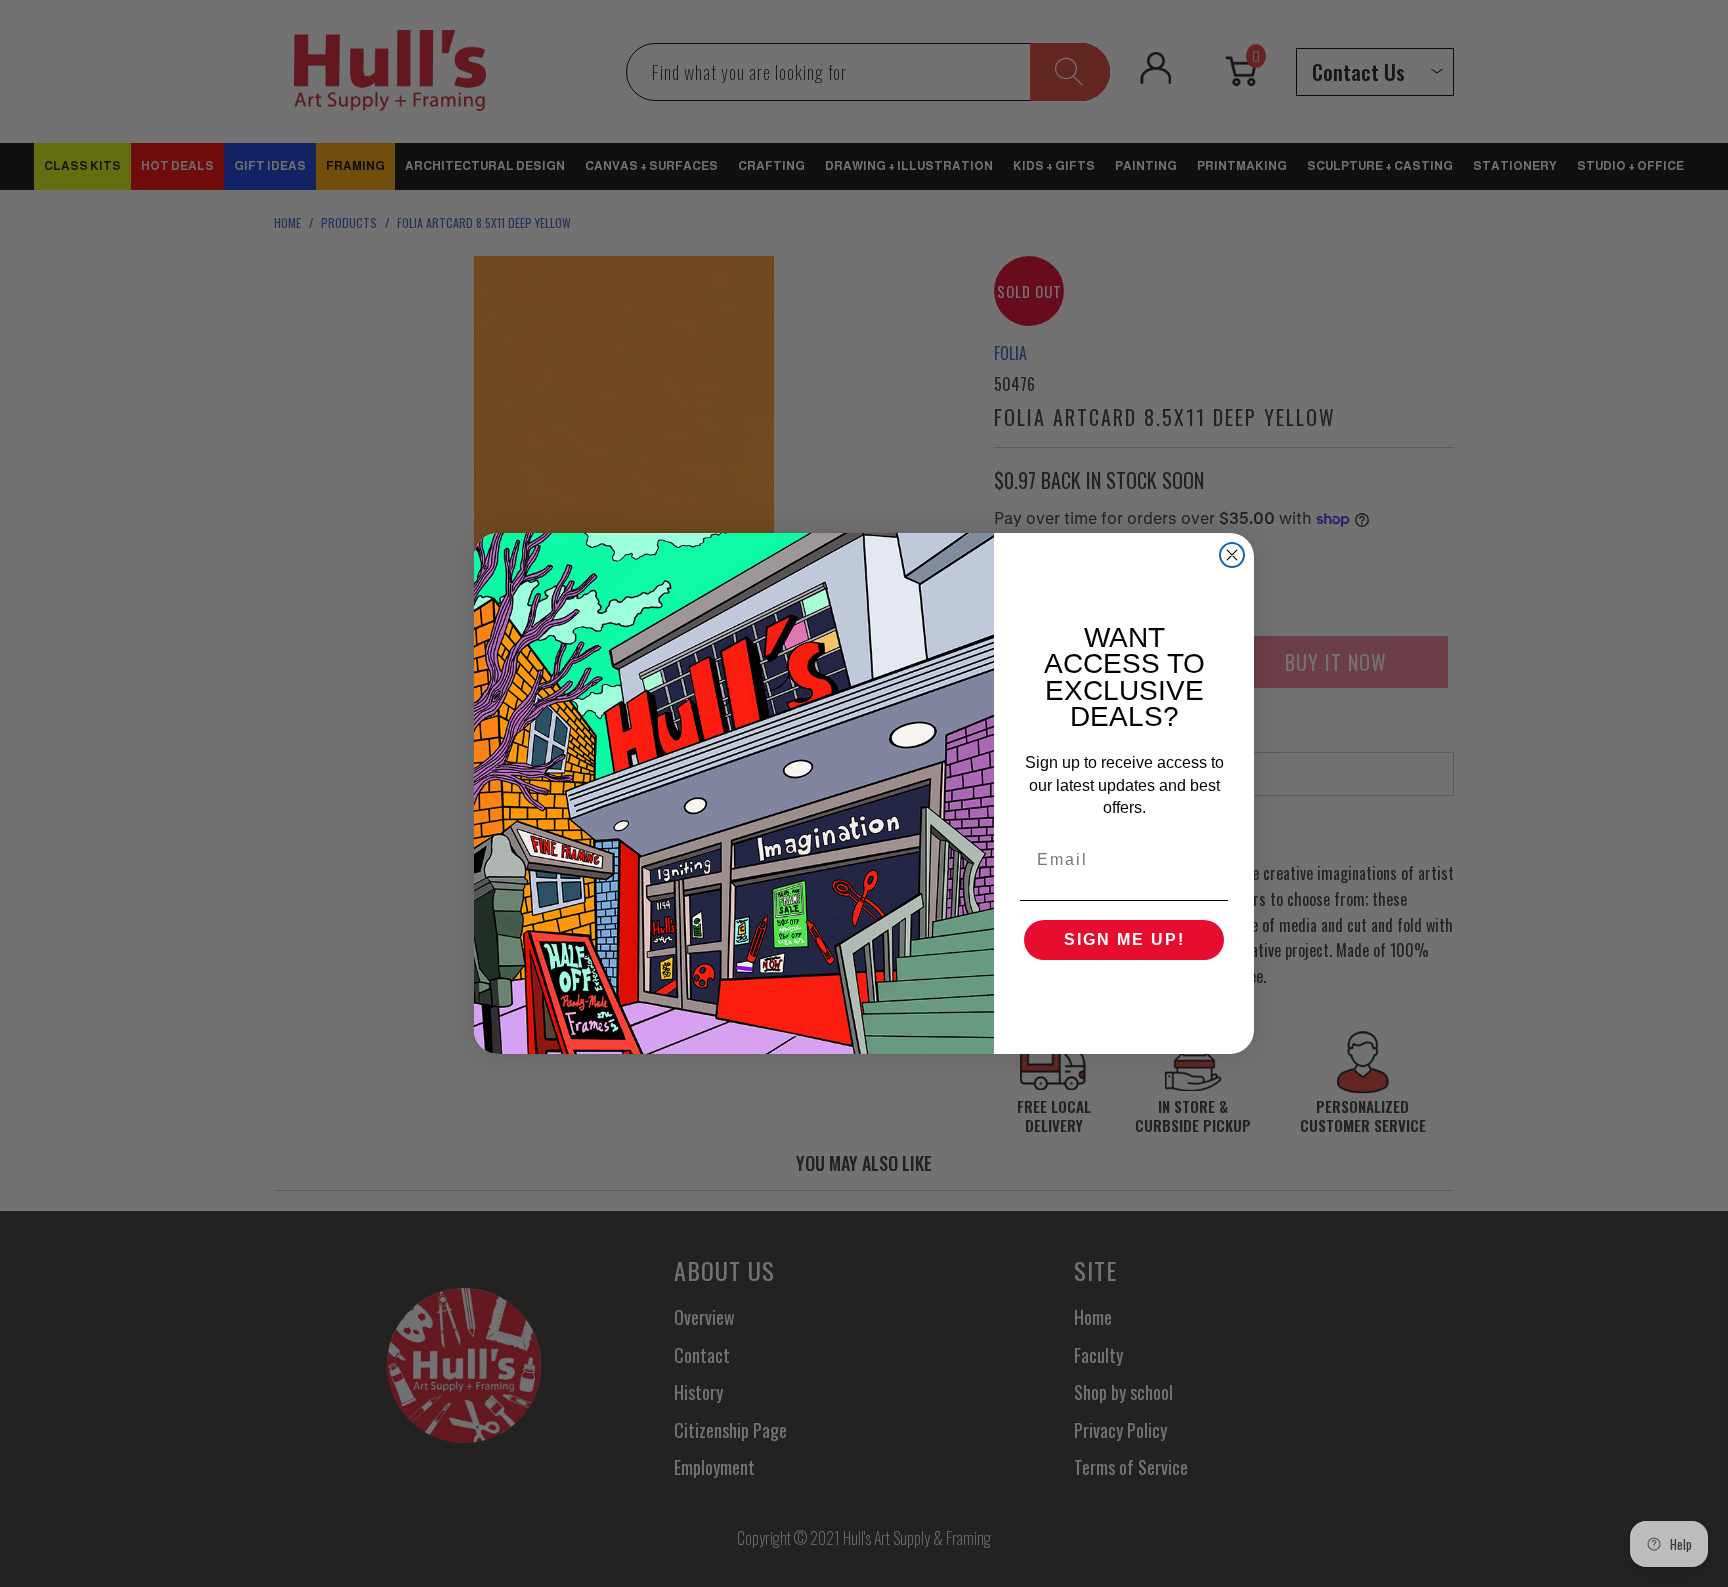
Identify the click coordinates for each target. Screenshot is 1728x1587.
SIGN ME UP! (1124, 939)
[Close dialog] (1232, 555)
